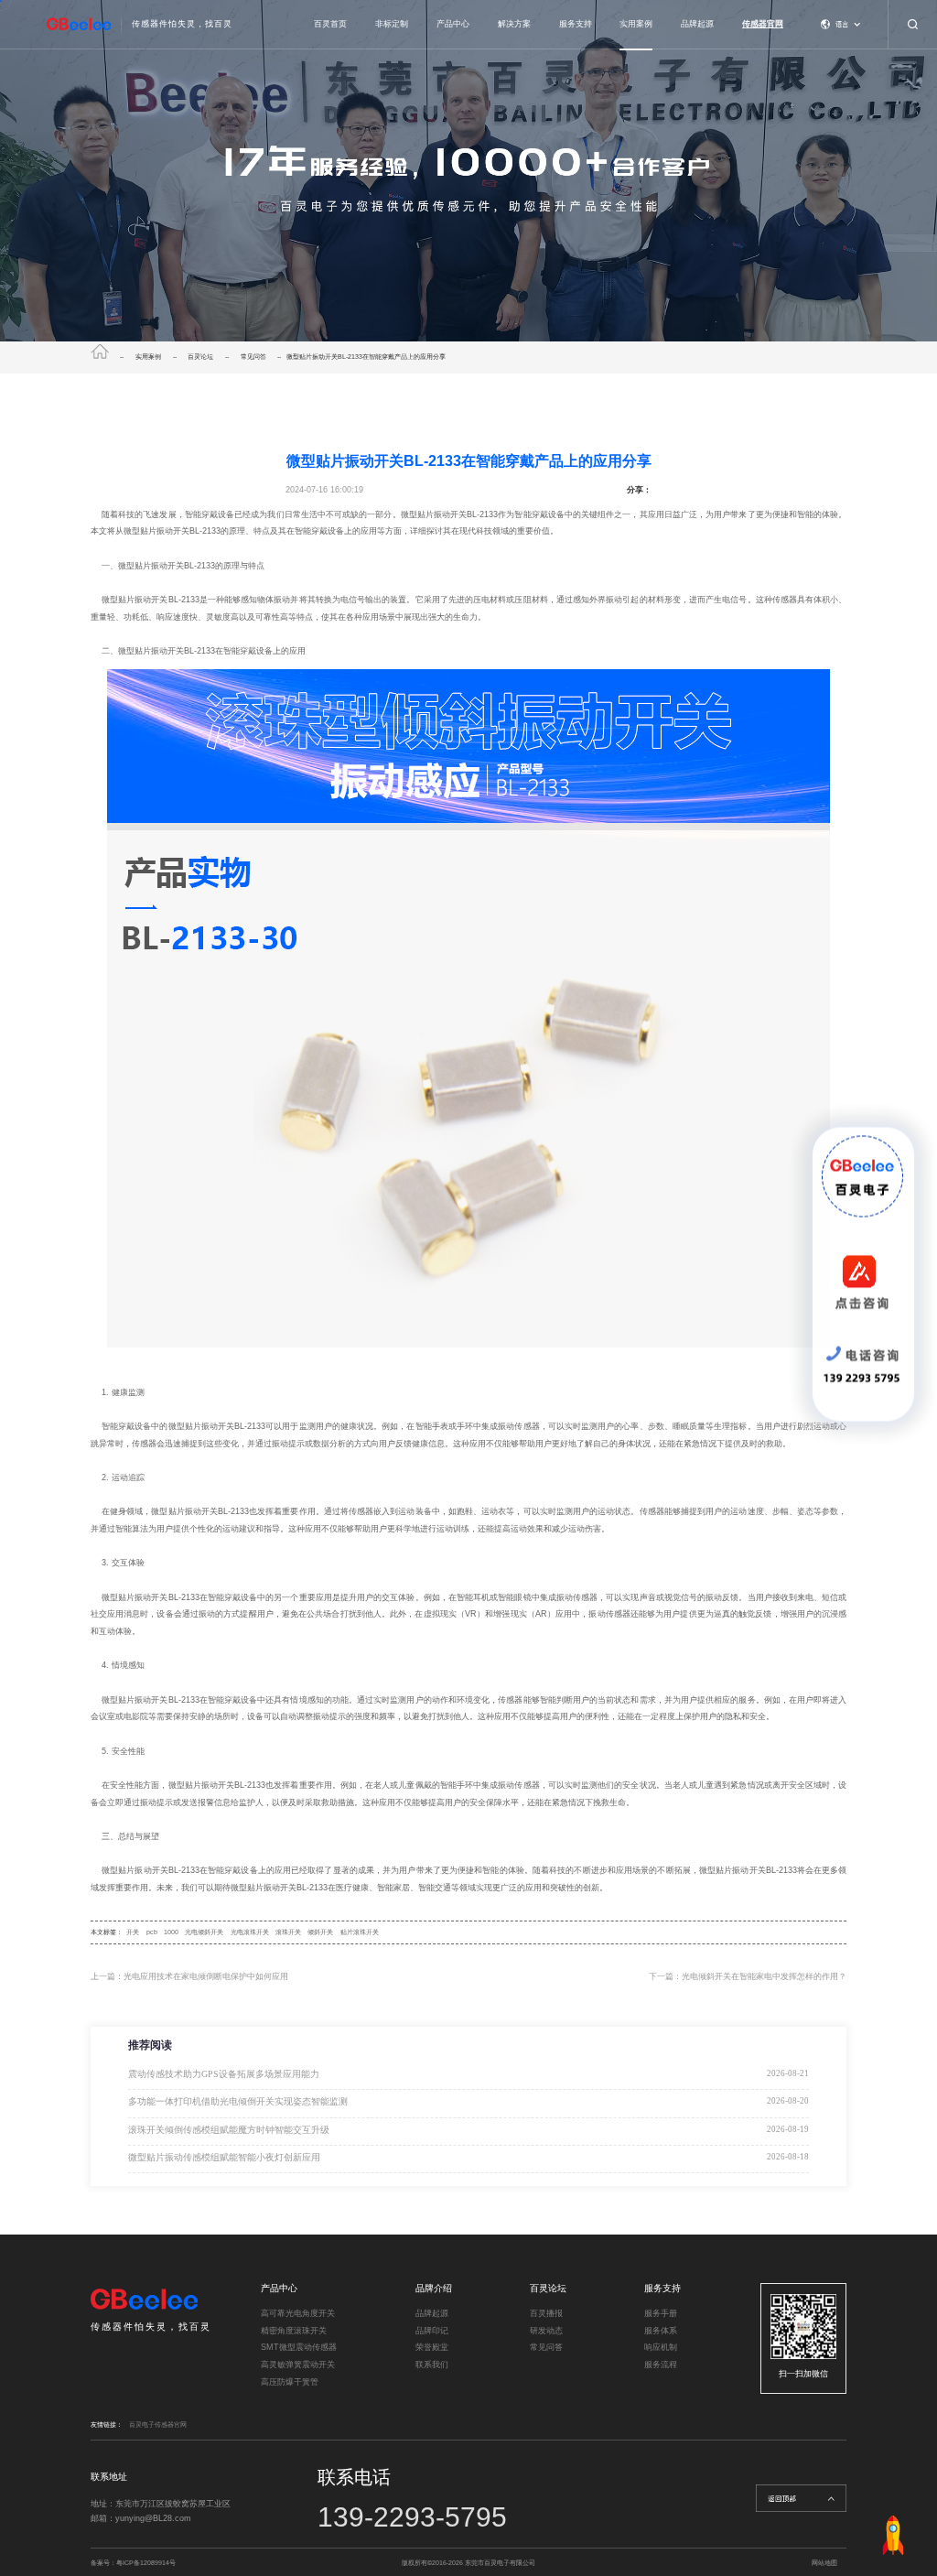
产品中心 (453, 24)
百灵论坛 (200, 357)
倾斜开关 (320, 1932)
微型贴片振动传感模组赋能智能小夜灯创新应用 (224, 2157)
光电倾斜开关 (204, 1932)
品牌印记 (432, 2331)
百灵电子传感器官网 (158, 2424)
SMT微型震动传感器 (299, 2347)
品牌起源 (697, 24)
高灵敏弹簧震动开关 (298, 2365)
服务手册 (661, 2313)
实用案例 (636, 24)
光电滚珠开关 (250, 1932)
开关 (133, 1932)
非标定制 (392, 24)
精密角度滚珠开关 (294, 2331)
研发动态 (546, 2331)
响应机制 (661, 2347)
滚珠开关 (288, 1932)
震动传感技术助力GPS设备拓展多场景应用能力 (224, 2074)
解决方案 (514, 24)
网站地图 (824, 2563)
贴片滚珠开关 (360, 1932)
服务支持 (576, 24)
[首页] (105, 357)
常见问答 (253, 357)
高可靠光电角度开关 (298, 2313)
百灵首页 (330, 24)
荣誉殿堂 (432, 2347)
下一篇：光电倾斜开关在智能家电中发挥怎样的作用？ (748, 1976)
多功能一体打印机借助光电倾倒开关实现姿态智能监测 (238, 2101)
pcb (152, 1932)
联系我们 (432, 2365)
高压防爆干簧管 (290, 2382)
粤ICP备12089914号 (146, 2563)
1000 (171, 1932)
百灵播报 (546, 2313)
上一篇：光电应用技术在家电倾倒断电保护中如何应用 (189, 1976)
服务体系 (661, 2331)
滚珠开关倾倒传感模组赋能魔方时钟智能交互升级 (229, 2130)
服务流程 (661, 2365)
